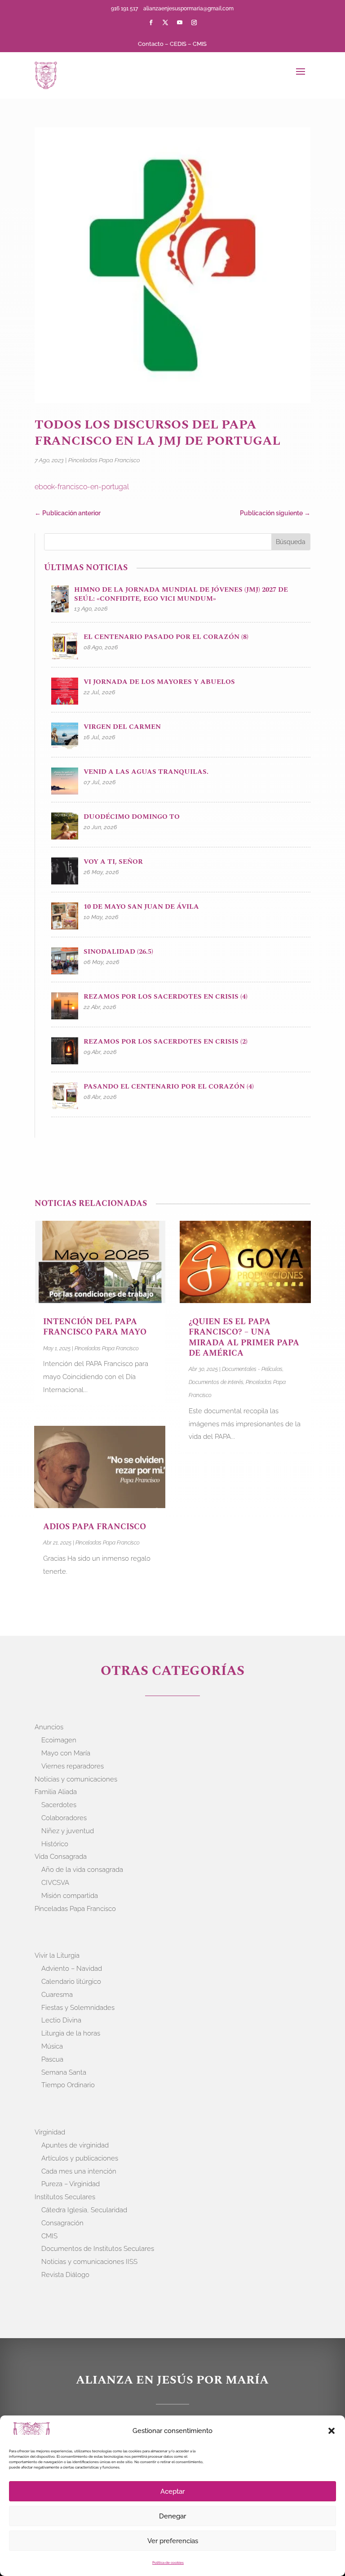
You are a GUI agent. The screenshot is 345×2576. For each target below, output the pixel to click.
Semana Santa (64, 2072)
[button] (332, 2431)
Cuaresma (57, 1995)
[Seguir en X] (165, 22)
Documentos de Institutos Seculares (98, 2249)
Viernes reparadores (73, 1766)
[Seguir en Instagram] (194, 22)
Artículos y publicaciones (80, 2158)
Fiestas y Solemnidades (78, 2008)
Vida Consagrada (61, 1857)
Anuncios (49, 1727)
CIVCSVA (55, 1883)
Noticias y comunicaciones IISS (89, 2262)
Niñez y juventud (68, 1831)
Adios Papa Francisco (95, 1527)
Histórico (55, 1844)
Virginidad (50, 2132)
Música (52, 2046)
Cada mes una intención (79, 2171)
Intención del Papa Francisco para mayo (95, 1327)
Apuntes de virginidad (75, 2145)
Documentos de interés (216, 1382)
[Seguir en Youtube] (180, 22)
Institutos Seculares (65, 2197)
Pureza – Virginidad (71, 2184)
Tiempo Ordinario (68, 2085)
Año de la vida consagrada (82, 1870)
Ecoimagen (59, 1740)
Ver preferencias (173, 2541)
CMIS (200, 44)
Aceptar (172, 2491)
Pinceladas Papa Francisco (104, 460)
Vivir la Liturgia (57, 1955)
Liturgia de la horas (71, 2033)
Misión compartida (70, 1896)
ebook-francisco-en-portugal (82, 487)
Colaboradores (64, 1818)
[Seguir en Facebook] (151, 22)
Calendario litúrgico (71, 1982)
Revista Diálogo (65, 2275)
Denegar (172, 2516)
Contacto (151, 44)
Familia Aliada (56, 1792)
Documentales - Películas (252, 1369)
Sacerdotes (59, 1805)
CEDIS (178, 44)
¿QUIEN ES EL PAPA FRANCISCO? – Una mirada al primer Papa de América (244, 1337)
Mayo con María (66, 1753)
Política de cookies (168, 2563)
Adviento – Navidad (72, 1969)
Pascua (52, 2059)
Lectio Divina (61, 2020)
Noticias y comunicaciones (76, 1779)
